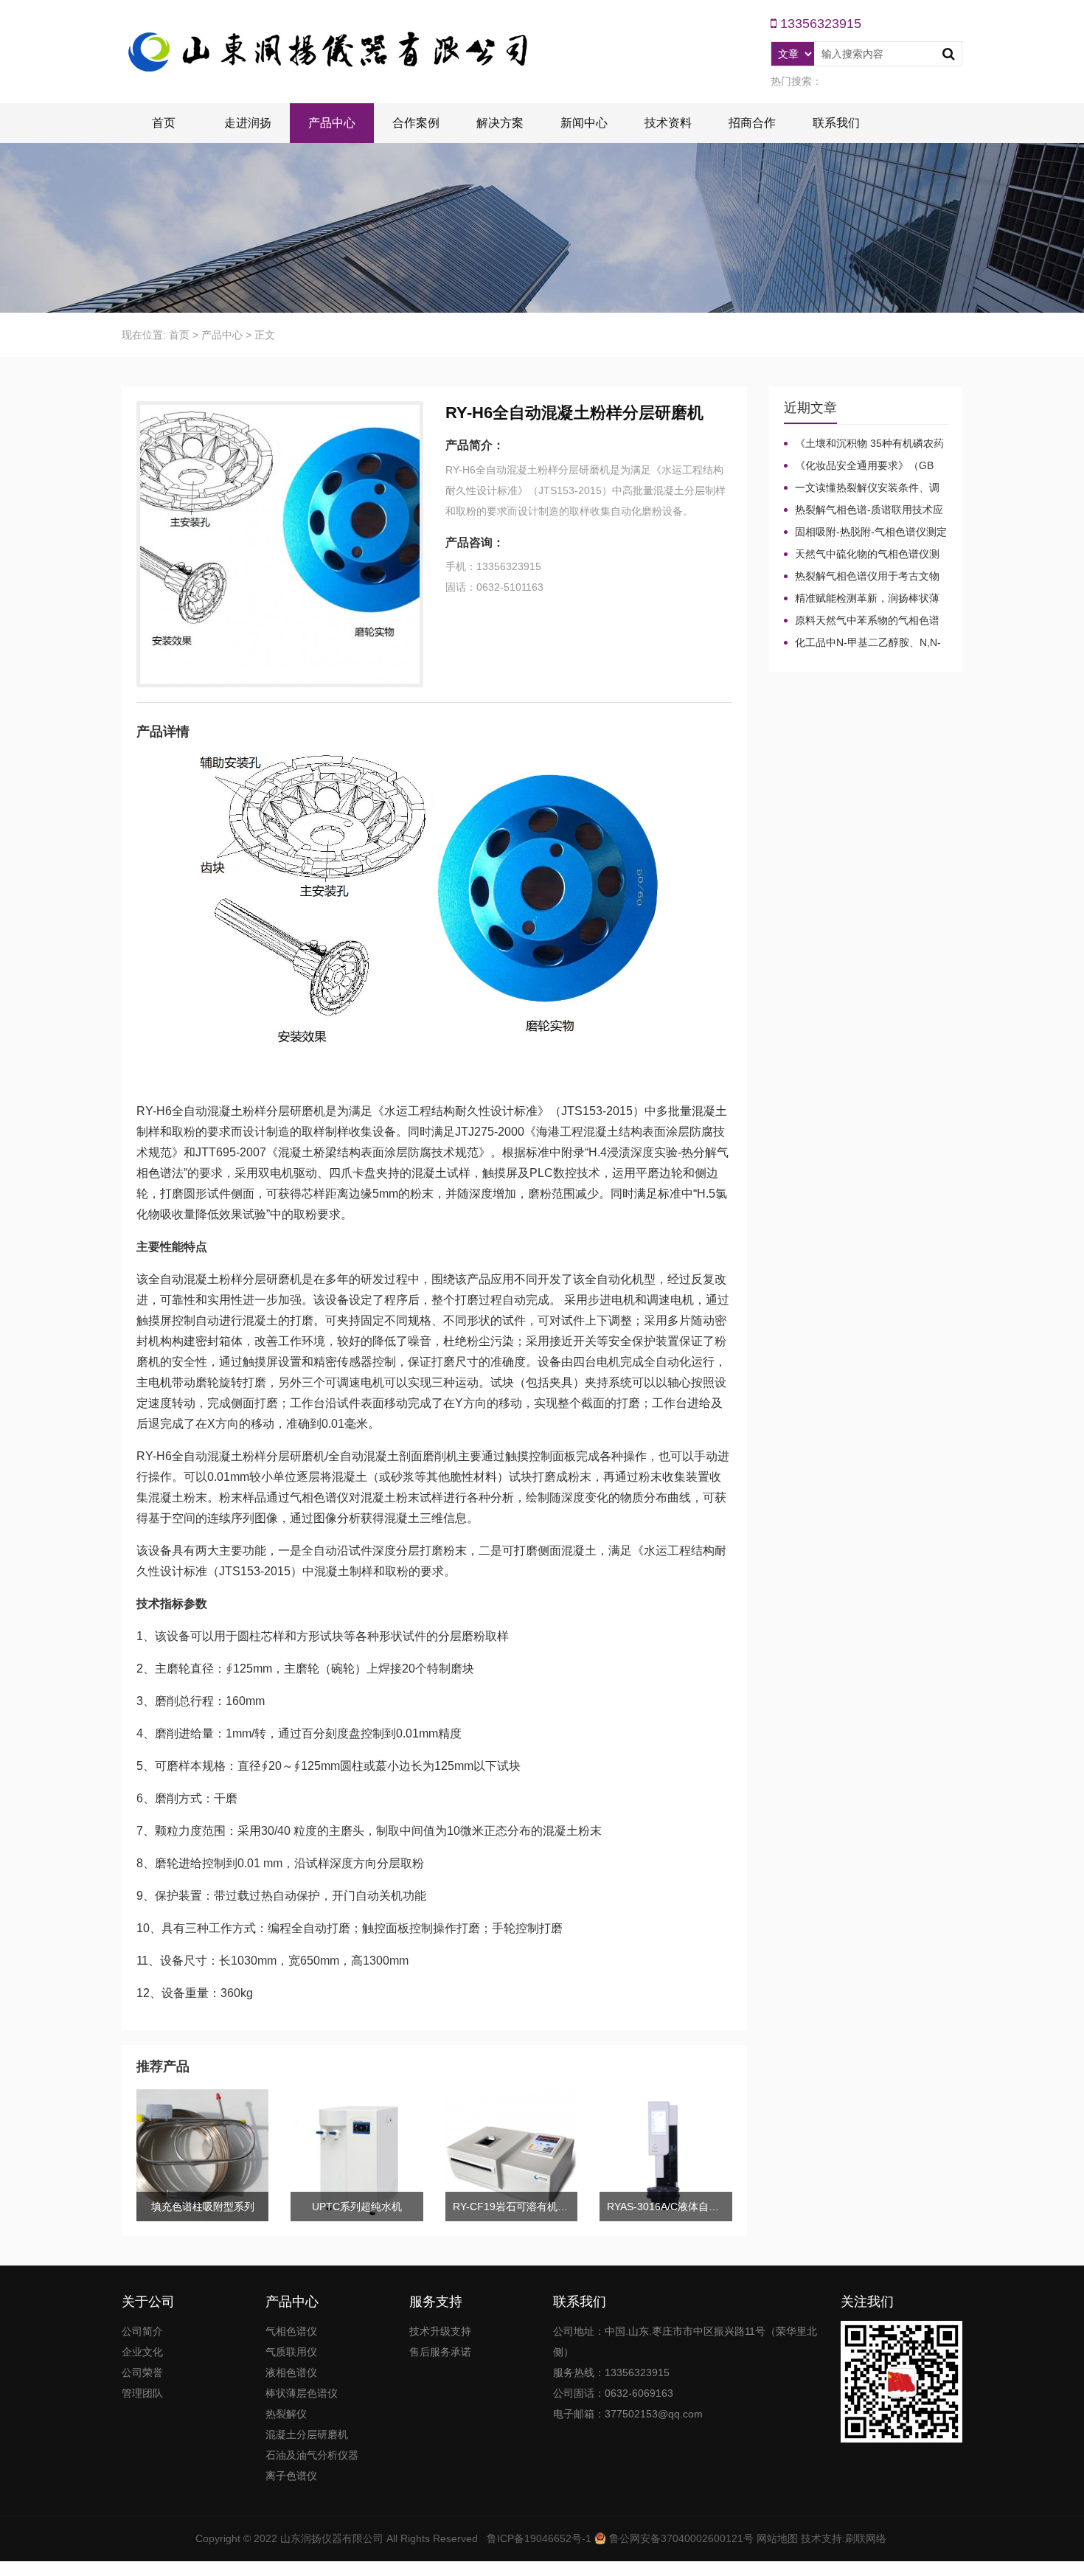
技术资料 (668, 123)
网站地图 (777, 2538)
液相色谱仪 (291, 2372)
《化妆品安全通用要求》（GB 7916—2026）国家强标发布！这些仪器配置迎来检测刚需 (864, 466)
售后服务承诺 (440, 2352)
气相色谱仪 (291, 2331)
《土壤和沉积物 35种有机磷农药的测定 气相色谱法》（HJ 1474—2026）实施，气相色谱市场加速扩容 (864, 444)
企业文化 (142, 2352)
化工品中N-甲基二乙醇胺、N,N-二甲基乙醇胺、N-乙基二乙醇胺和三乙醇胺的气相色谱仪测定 (862, 643)
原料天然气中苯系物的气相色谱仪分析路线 (862, 621)
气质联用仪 (291, 2352)
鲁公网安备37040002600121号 (680, 2538)
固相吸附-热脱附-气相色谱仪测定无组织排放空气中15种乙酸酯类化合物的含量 (865, 532)
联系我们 (836, 123)
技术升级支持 (440, 2331)
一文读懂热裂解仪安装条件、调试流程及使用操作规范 (862, 488)
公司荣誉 (142, 2372)
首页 (164, 123)
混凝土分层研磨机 (307, 2434)
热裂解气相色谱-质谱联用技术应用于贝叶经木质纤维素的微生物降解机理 (864, 510)
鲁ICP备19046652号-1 (539, 2538)
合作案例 (416, 123)
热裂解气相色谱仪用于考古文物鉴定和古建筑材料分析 (862, 577)
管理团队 (142, 2393)
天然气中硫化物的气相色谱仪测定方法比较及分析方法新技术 (862, 555)
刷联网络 (866, 2538)
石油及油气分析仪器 (312, 2455)
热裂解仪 (286, 2414)
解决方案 (500, 123)
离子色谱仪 (291, 2476)
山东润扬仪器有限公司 (332, 2538)
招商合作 (752, 123)
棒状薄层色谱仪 (302, 2393)
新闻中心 (584, 123)
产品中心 (332, 123)
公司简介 (142, 2331)
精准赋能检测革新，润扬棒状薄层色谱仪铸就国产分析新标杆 (862, 599)
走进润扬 (248, 123)
